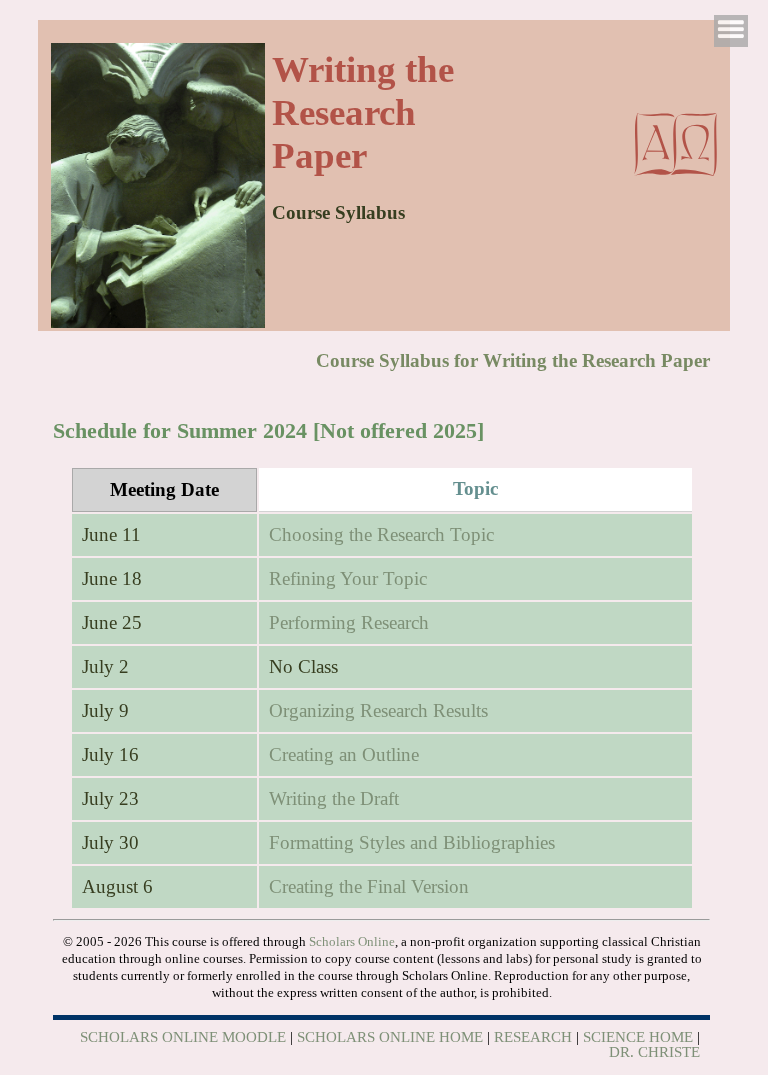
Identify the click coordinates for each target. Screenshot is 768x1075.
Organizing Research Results (378, 710)
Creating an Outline (344, 754)
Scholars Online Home (390, 1037)
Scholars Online (352, 941)
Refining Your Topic (348, 578)
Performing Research (349, 622)
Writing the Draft (334, 798)
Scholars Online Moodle (183, 1037)
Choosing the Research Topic (381, 534)
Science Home (638, 1037)
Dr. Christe (654, 1052)
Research (533, 1037)
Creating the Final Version (369, 886)
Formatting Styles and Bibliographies (412, 842)
